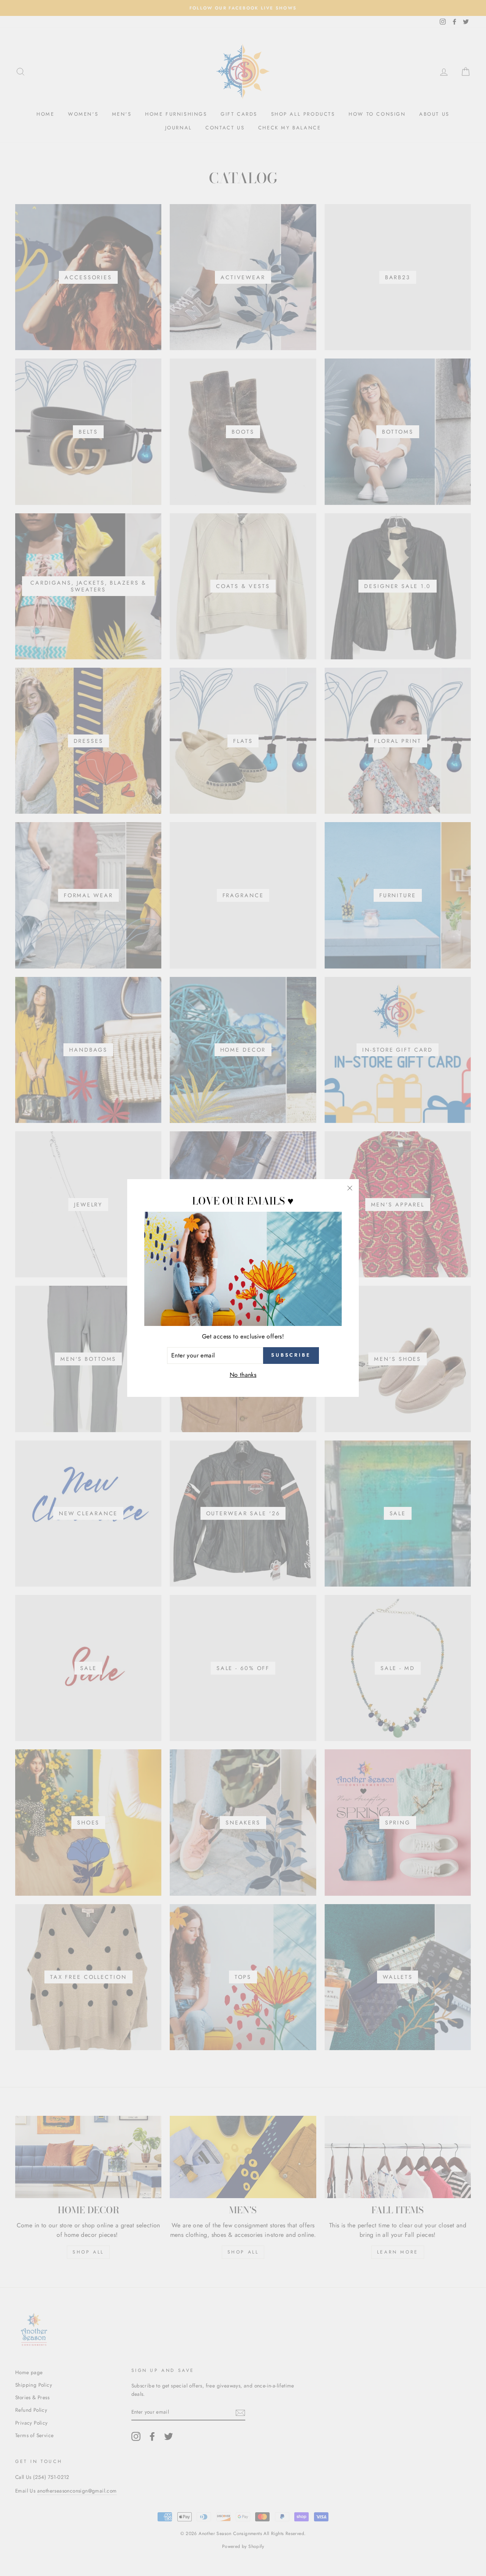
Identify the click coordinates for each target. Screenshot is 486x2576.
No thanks (243, 1375)
